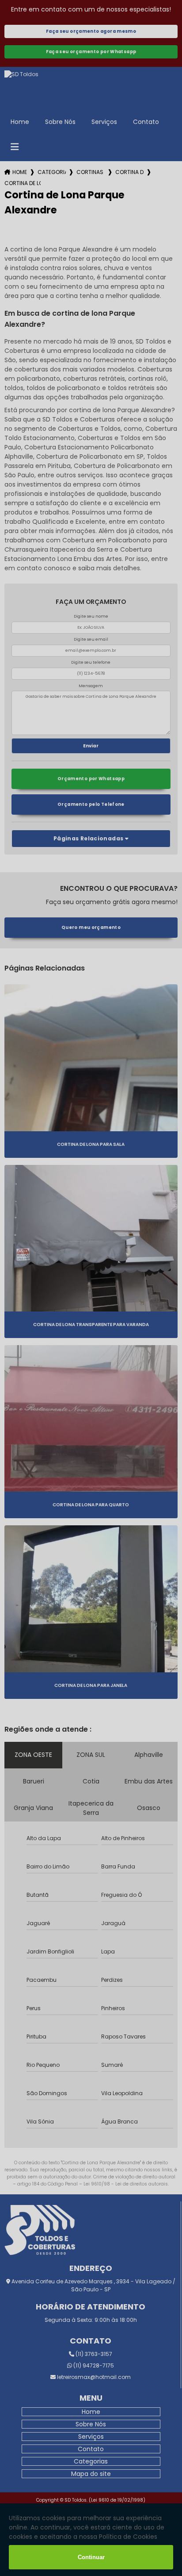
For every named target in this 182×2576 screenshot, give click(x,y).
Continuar (91, 2557)
